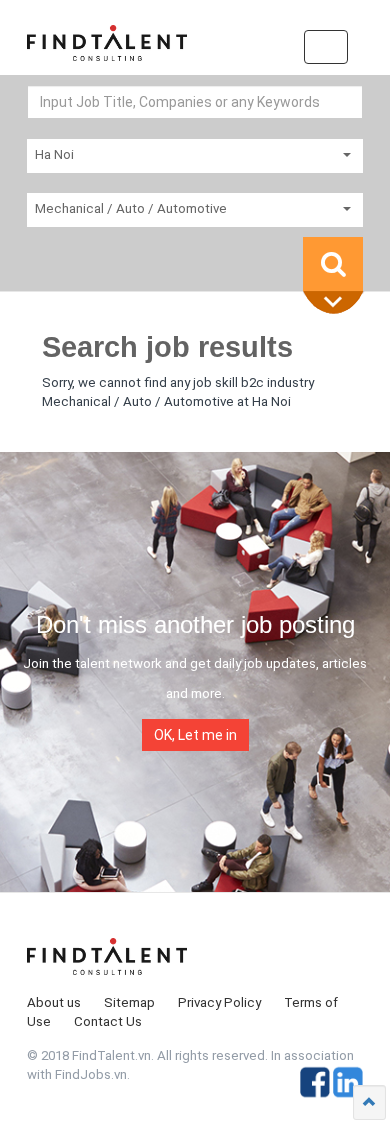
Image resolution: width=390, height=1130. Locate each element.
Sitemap (129, 1002)
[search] (333, 264)
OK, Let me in (195, 735)
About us (54, 1002)
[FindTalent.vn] (107, 50)
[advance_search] (338, 303)
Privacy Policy (219, 1002)
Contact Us (108, 1021)
